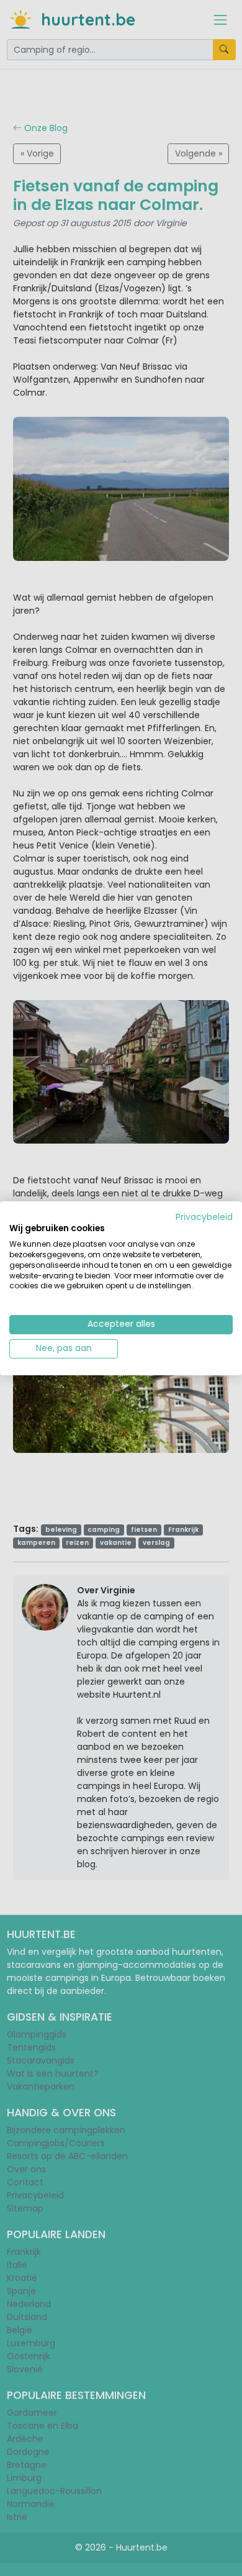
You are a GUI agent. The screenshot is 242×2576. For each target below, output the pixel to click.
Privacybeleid (204, 1217)
